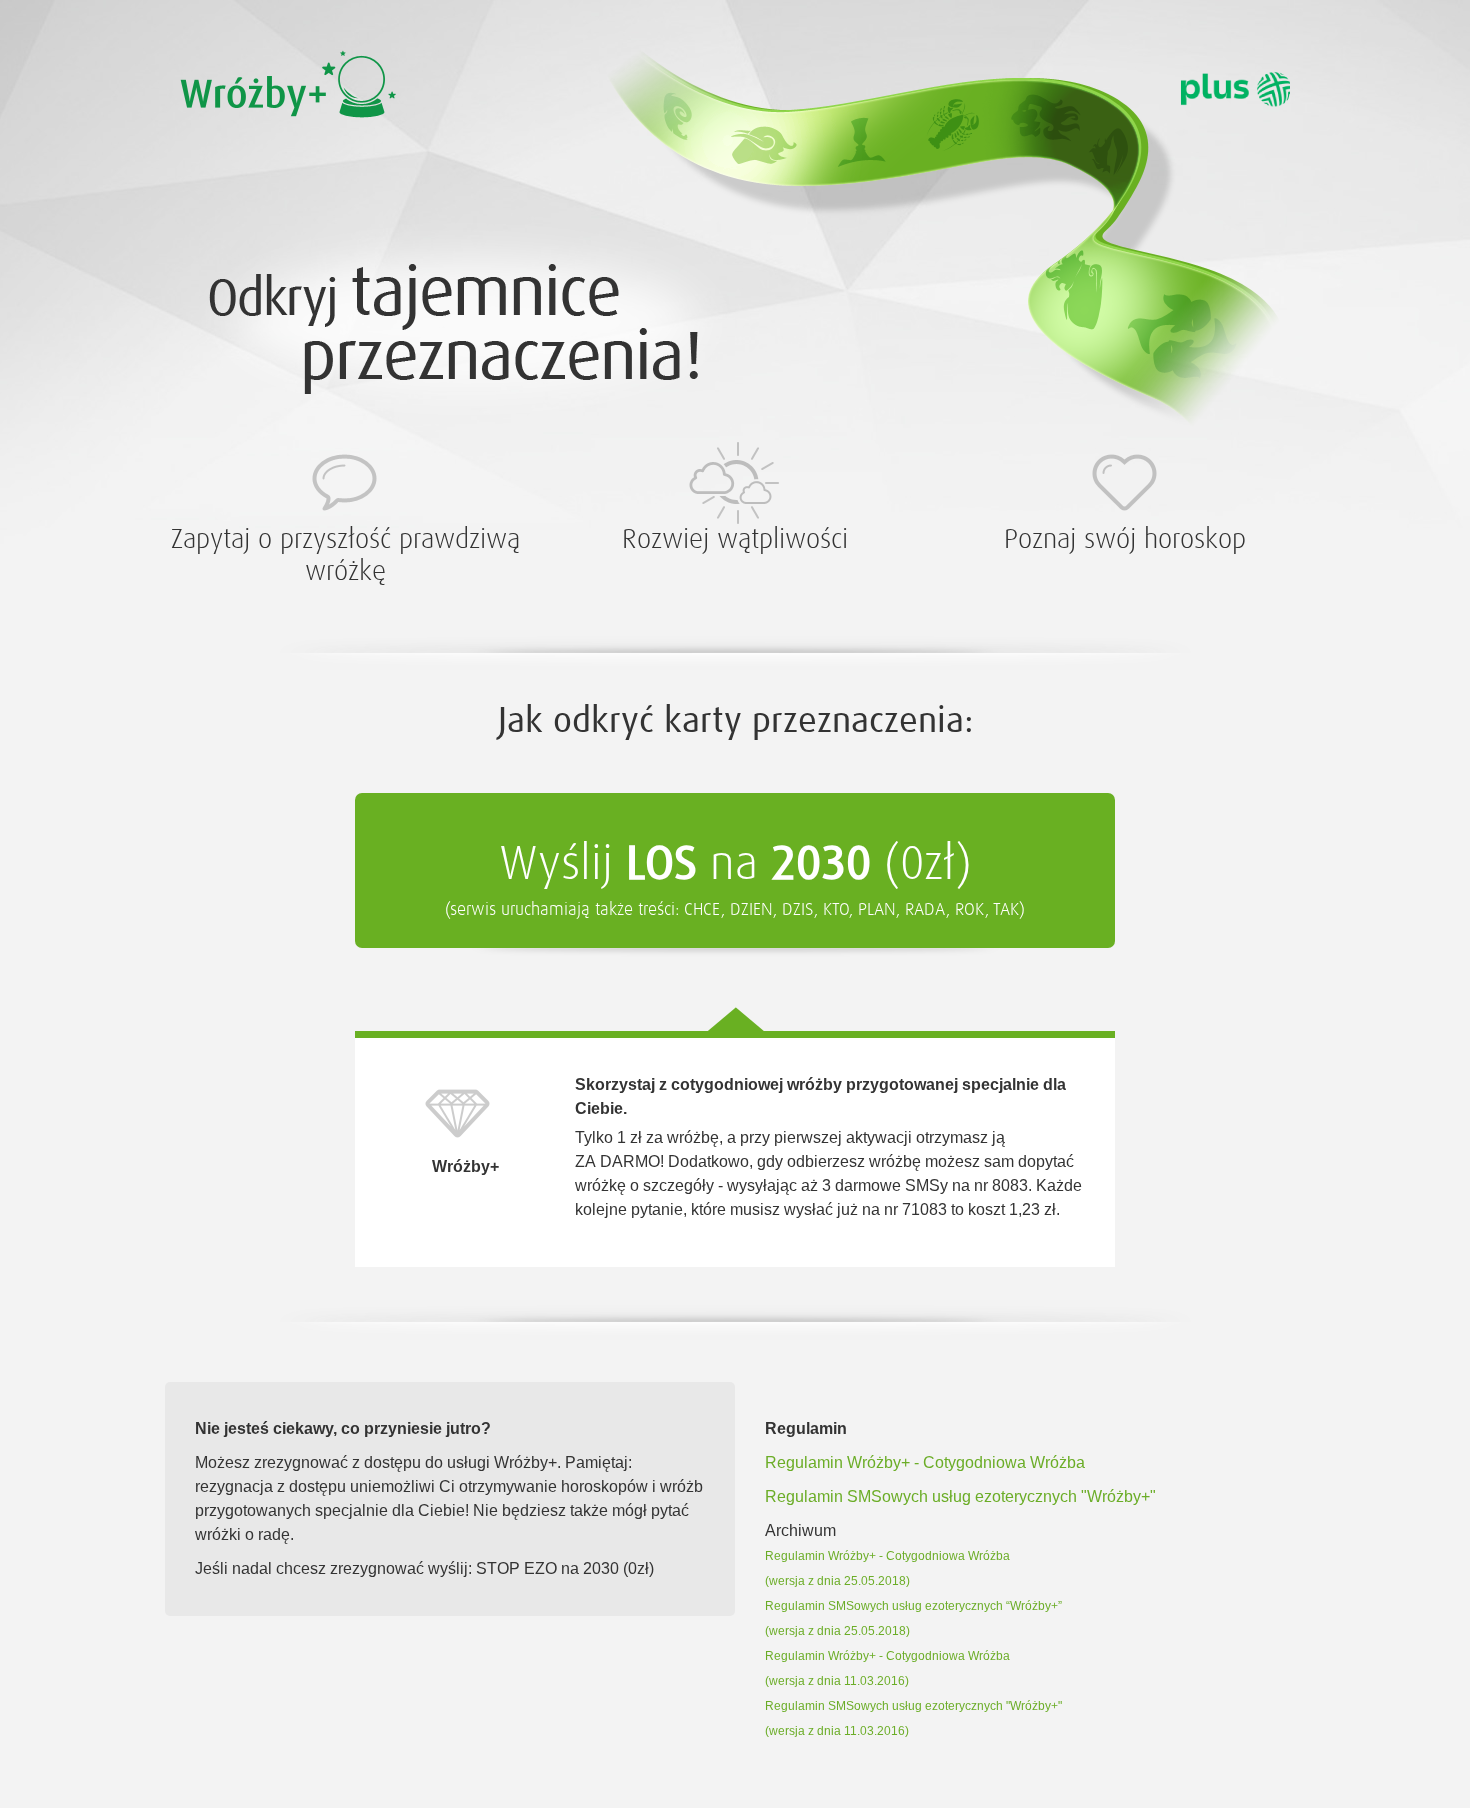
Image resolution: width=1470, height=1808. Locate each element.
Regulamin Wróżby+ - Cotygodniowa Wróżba (925, 1462)
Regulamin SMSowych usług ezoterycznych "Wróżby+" (960, 1496)
